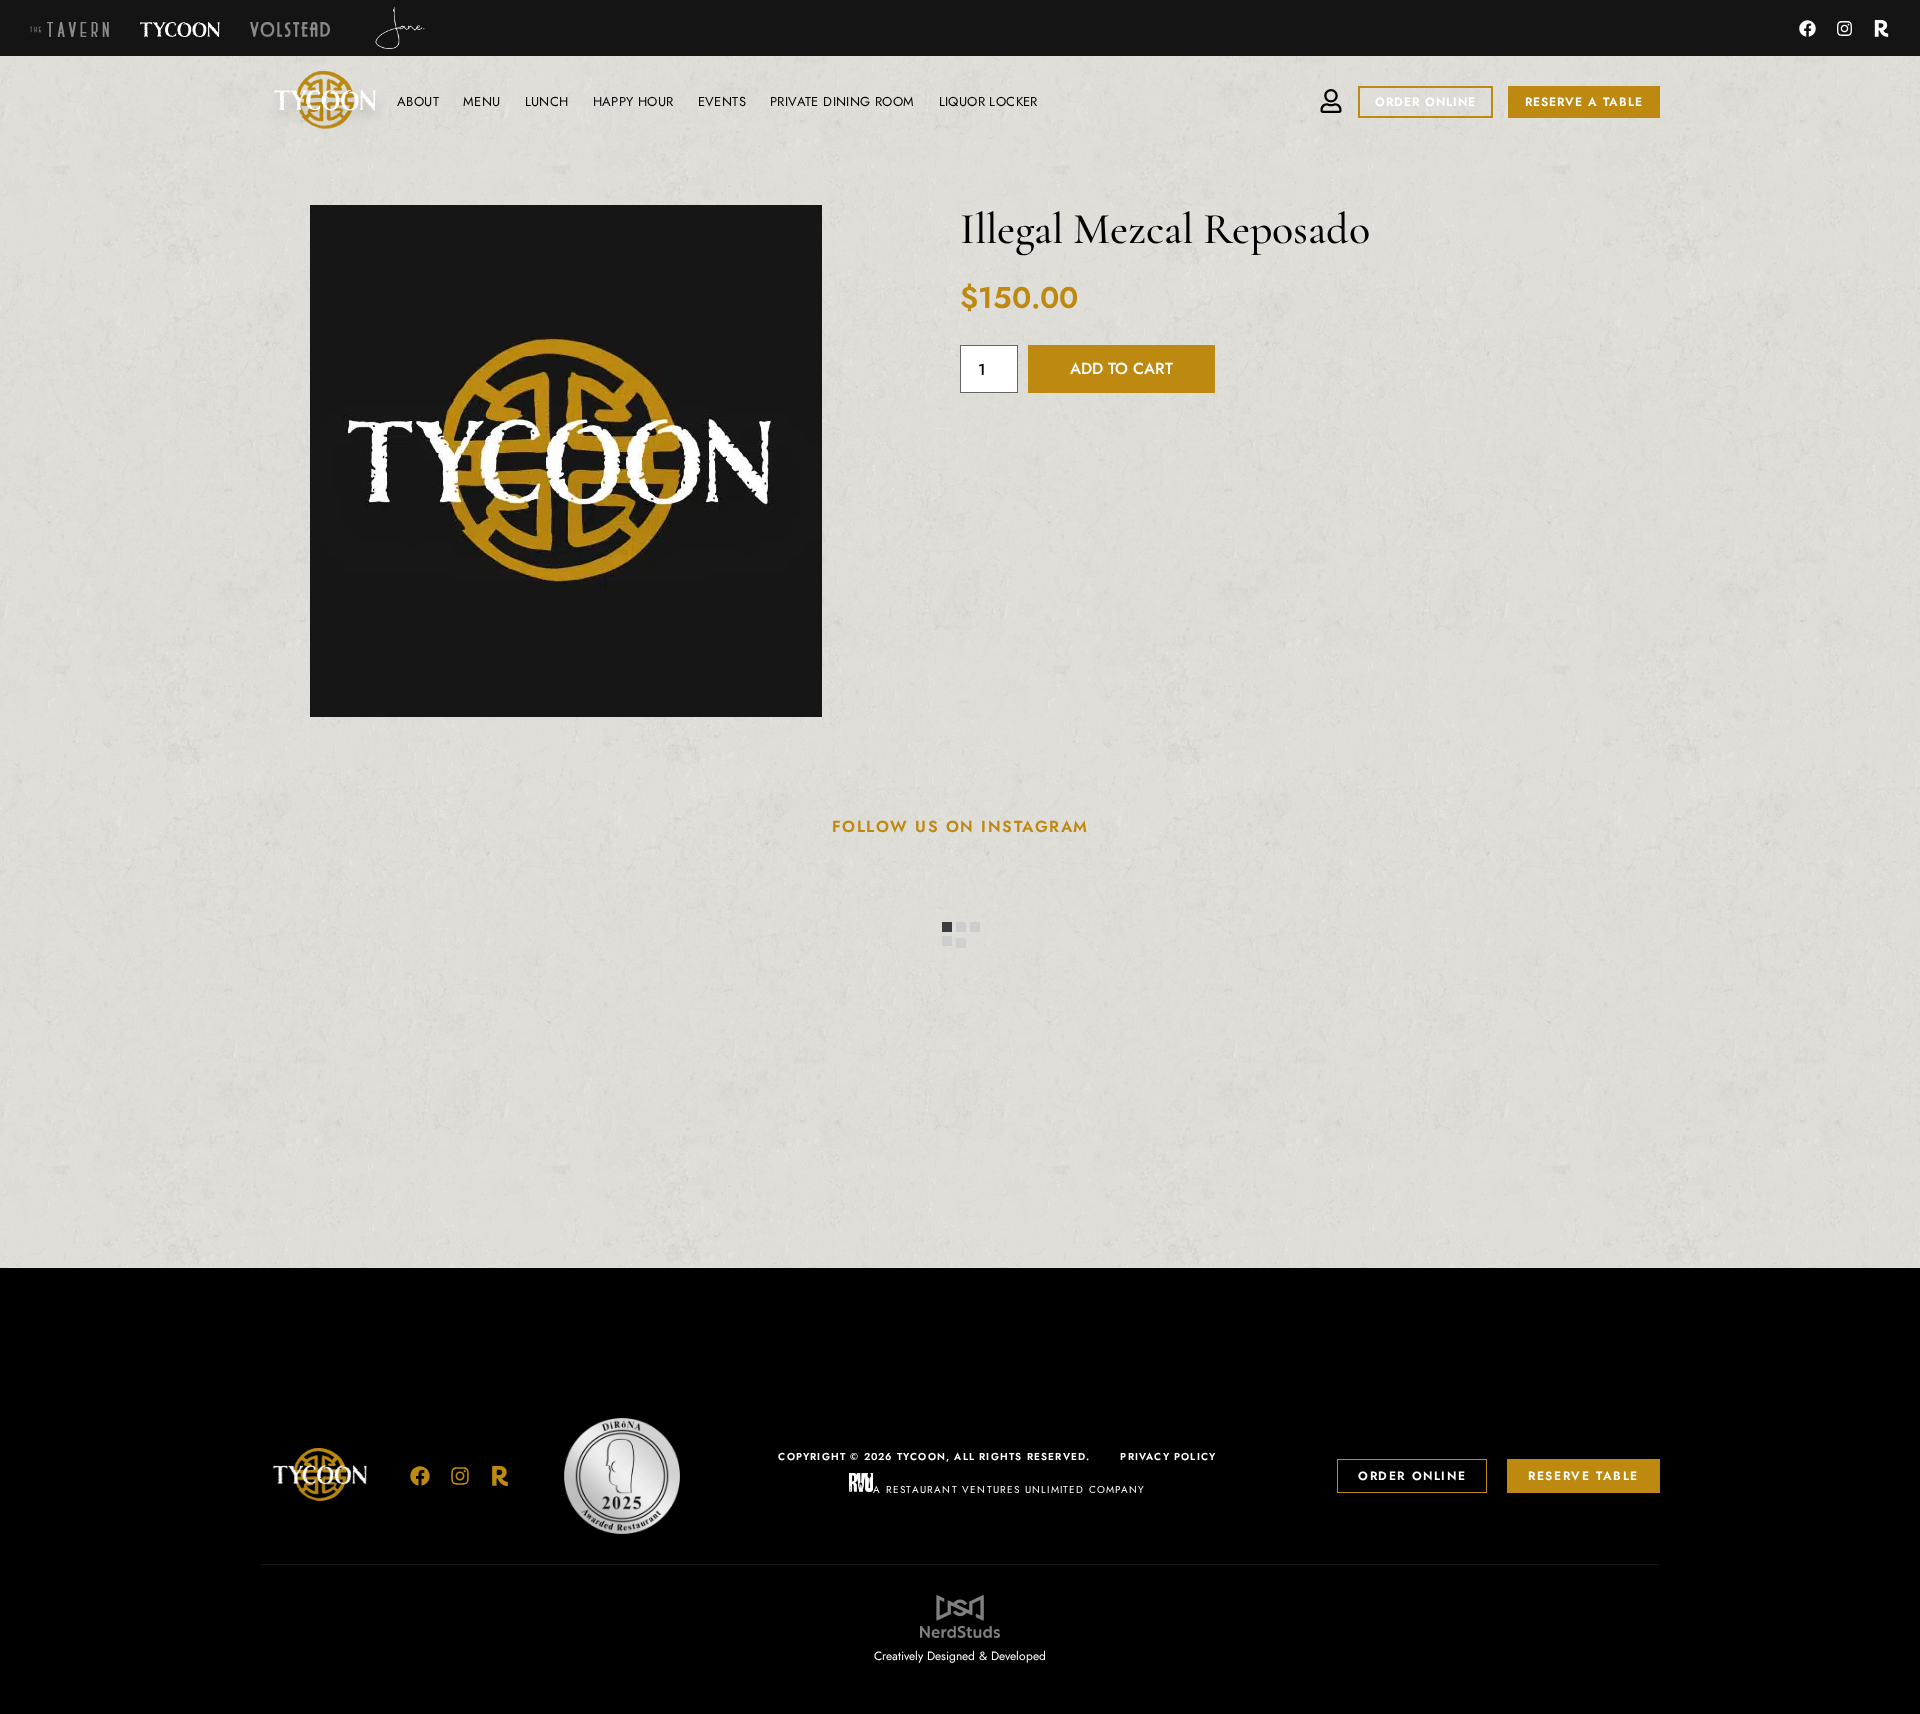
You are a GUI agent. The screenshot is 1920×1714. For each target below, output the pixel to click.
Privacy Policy (1168, 1456)
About (418, 101)
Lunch (547, 101)
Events (722, 101)
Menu (482, 101)
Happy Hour (633, 101)
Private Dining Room (842, 101)
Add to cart (1121, 368)
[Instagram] (1844, 28)
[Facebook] (1807, 28)
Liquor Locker (988, 101)
